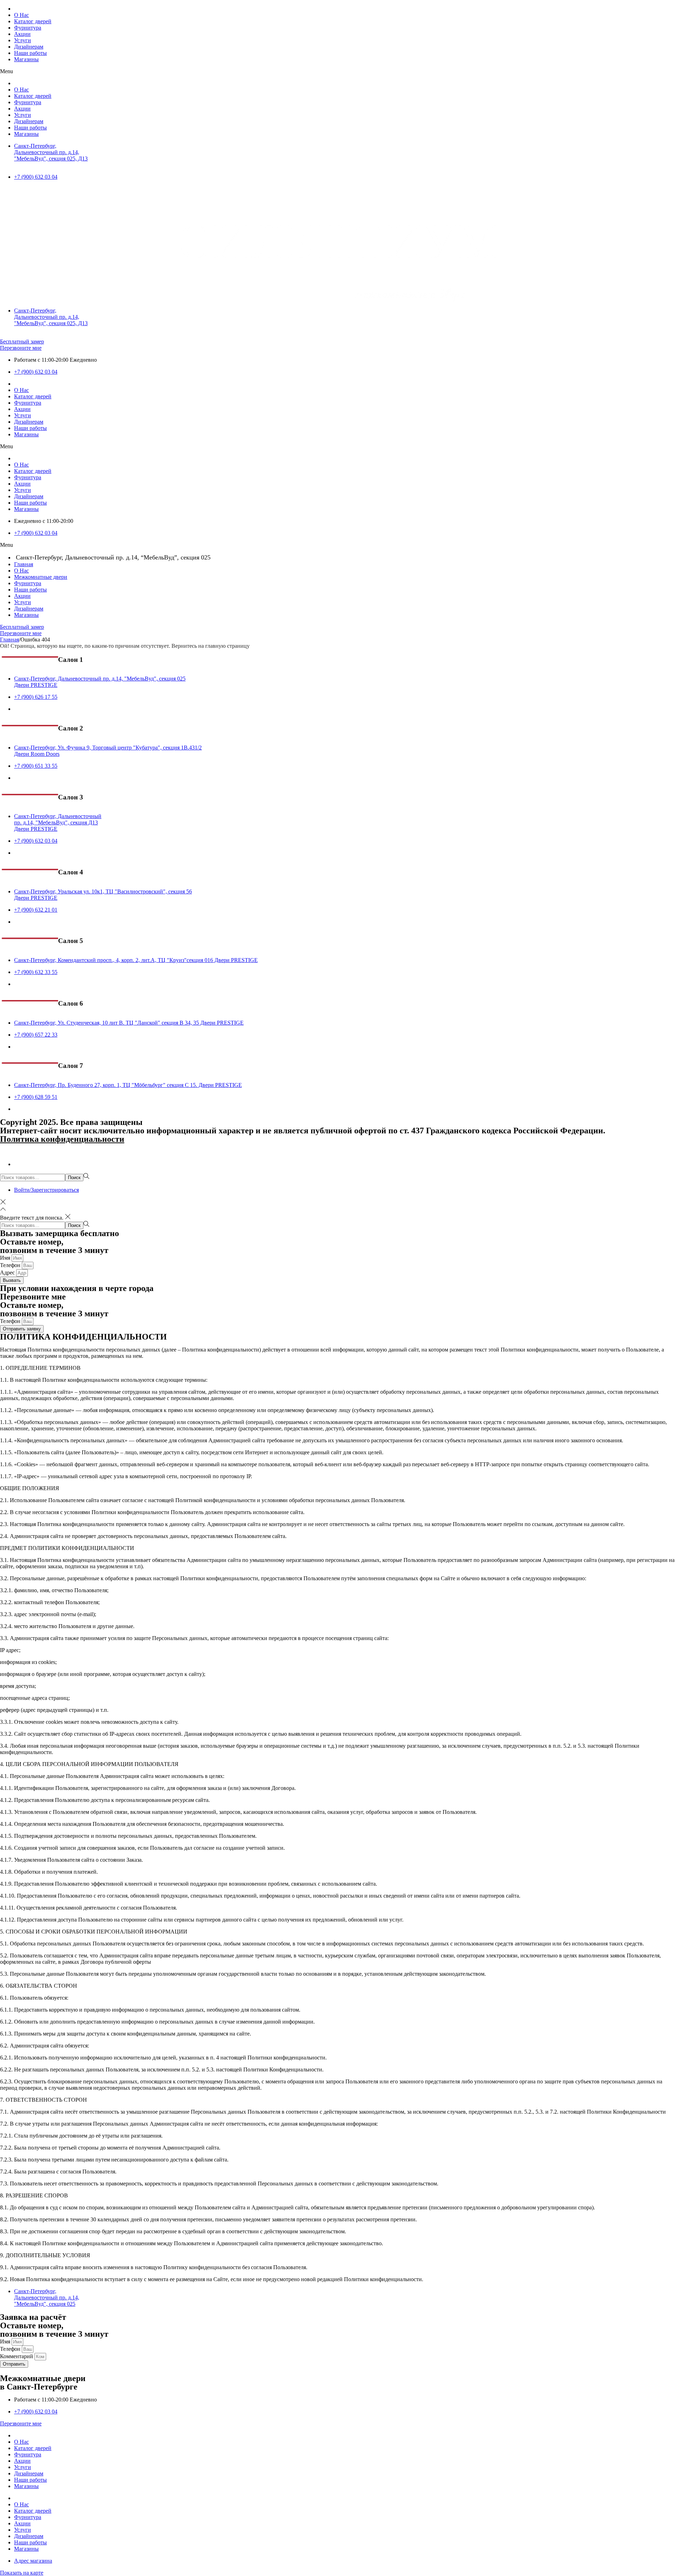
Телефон (11, 1265)
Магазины (26, 59)
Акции (22, 34)
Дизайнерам (29, 47)
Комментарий (17, 2356)
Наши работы (30, 53)
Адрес (8, 1273)
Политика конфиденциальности (62, 1139)
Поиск (74, 1178)
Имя (6, 1258)
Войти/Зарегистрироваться (46, 1190)
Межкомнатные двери (41, 577)
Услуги (23, 40)
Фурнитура (28, 28)
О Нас (21, 15)
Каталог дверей (33, 21)
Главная (24, 564)
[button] (338, 71)
